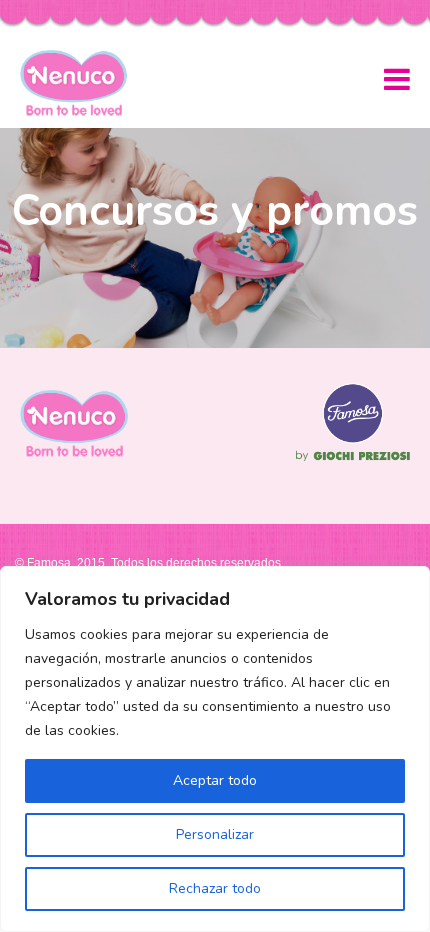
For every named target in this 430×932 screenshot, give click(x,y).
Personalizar (215, 834)
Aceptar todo (215, 780)
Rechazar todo (215, 888)
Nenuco (81, 83)
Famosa (353, 461)
